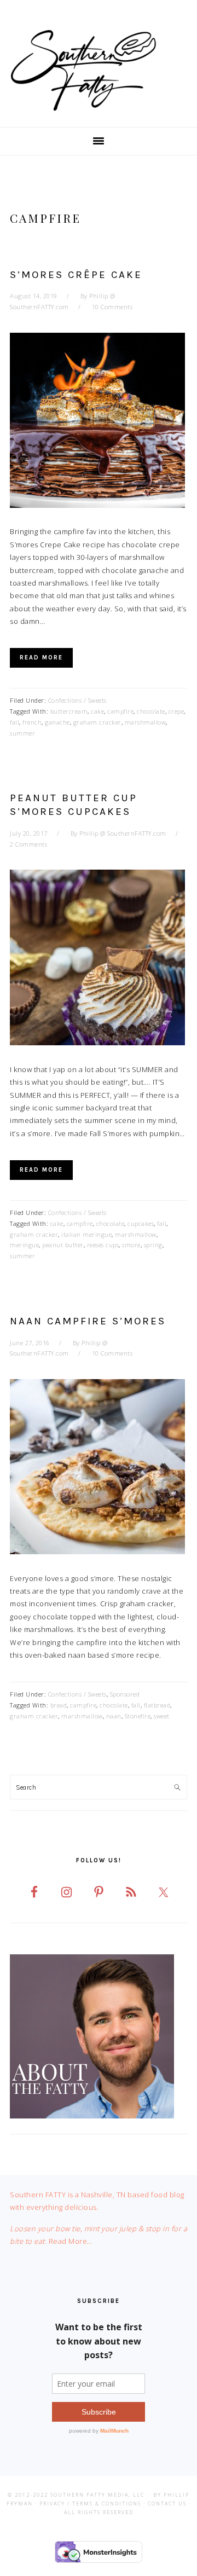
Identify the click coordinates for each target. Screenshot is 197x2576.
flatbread (157, 1705)
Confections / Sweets (77, 700)
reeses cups (103, 1245)
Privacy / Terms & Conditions (90, 2503)
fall (15, 722)
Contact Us (167, 2503)
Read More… (71, 2241)
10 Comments (112, 307)
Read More (41, 658)
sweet (162, 1716)
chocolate (151, 711)
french (32, 722)
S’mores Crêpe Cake (76, 275)
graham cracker (97, 722)
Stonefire (138, 1716)
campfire (120, 711)
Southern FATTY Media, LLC (97, 2495)
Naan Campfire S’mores (88, 1321)
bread (59, 1705)
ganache (57, 722)
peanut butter (63, 1245)
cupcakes (141, 1223)
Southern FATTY (99, 71)
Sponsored (125, 1694)
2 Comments (28, 844)
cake (97, 711)
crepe (176, 711)
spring (153, 1245)
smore (131, 1245)
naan (114, 1716)
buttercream (69, 711)
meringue (24, 1245)
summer (22, 733)
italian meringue (86, 1234)
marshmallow (146, 722)
